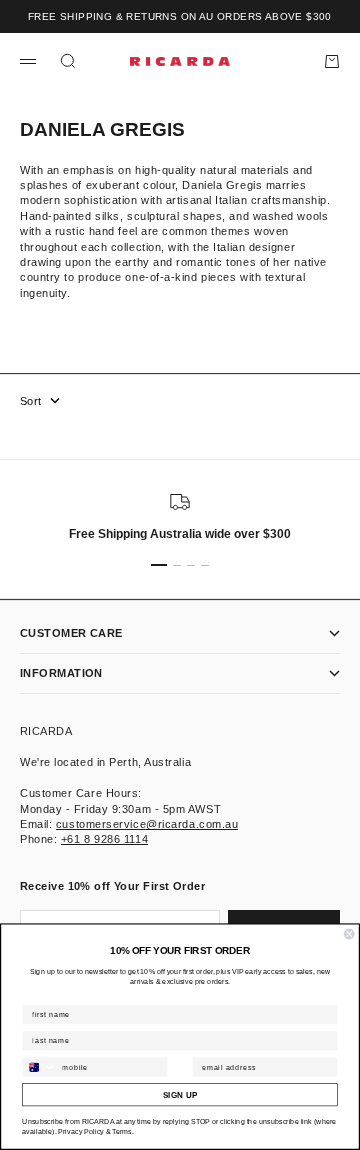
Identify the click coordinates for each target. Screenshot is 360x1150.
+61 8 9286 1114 (104, 839)
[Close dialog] (349, 934)
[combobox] (40, 1067)
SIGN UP (180, 1095)
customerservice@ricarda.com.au (147, 824)
